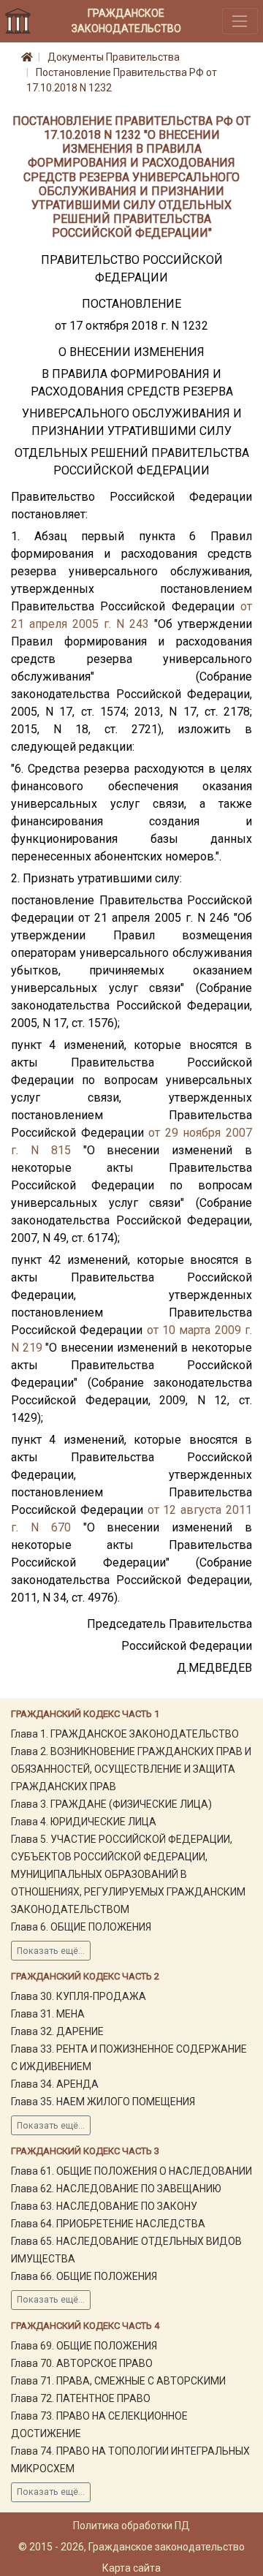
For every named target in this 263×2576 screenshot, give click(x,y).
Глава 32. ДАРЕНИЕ (57, 2031)
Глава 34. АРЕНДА (55, 2084)
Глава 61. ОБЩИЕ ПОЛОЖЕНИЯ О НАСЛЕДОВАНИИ (131, 2171)
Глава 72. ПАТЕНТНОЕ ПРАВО (81, 2398)
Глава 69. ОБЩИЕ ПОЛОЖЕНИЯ (84, 2346)
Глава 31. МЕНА (48, 2014)
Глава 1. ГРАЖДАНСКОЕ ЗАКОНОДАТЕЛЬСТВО (125, 1734)
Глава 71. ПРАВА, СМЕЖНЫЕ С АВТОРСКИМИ (118, 2381)
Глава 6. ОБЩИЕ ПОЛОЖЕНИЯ (81, 1927)
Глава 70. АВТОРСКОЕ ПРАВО (82, 2363)
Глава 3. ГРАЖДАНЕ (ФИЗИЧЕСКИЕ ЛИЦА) (111, 1804)
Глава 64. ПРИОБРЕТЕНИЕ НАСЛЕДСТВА (108, 2224)
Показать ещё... (51, 1951)
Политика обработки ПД (131, 2526)
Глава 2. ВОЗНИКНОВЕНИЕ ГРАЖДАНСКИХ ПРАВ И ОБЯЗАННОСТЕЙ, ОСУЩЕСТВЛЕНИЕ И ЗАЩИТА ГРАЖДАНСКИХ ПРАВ (131, 1769)
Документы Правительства (114, 57)
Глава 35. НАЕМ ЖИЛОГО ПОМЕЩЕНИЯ (103, 2102)
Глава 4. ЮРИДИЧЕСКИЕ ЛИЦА (84, 1822)
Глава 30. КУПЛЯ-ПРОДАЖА (79, 1996)
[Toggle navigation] (240, 21)
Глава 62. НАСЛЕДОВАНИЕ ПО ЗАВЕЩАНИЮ (116, 2189)
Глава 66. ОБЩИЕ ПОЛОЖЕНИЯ (84, 2276)
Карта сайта (131, 2568)
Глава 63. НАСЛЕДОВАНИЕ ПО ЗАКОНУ (104, 2206)
